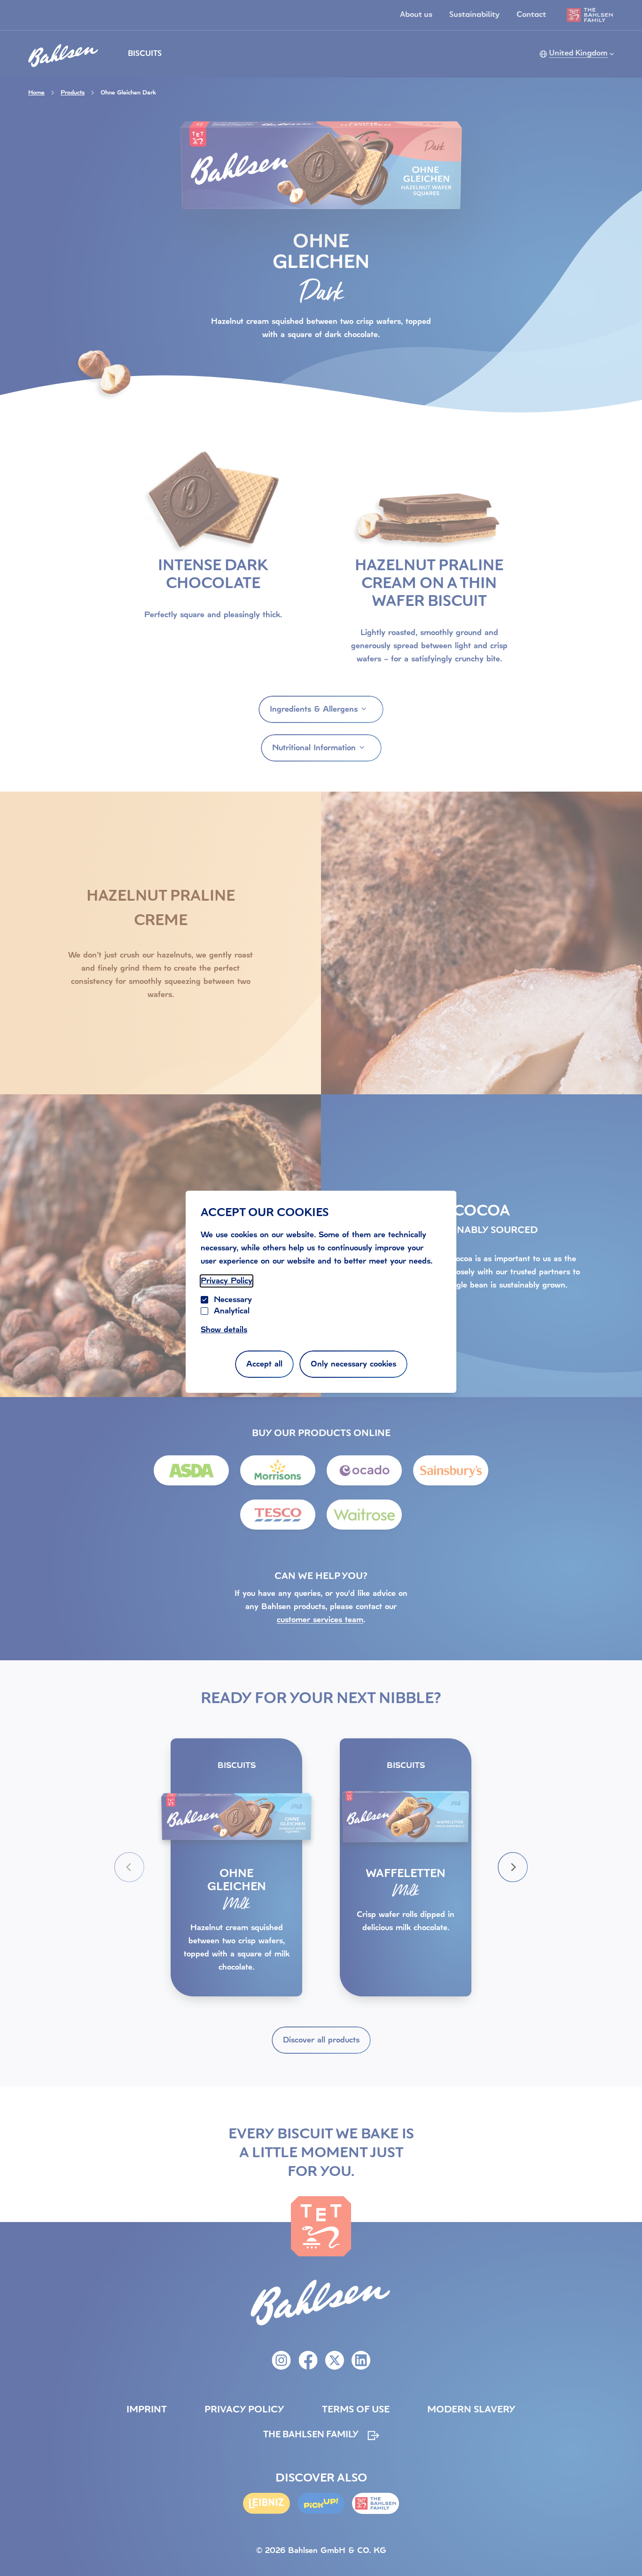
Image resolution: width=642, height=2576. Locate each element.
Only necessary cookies (353, 1364)
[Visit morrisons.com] (278, 1470)
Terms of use (356, 2410)
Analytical (232, 1311)
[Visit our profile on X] (335, 2360)
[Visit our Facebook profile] (308, 2360)
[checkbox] (204, 1311)
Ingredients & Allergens (314, 709)
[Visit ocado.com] (364, 1470)
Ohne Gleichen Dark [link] (128, 93)
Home (36, 93)
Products (73, 93)
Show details (224, 1330)
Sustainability (474, 15)
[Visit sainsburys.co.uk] (451, 1470)
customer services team (320, 1620)
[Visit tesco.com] (278, 1515)
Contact (531, 15)
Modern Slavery (471, 2410)
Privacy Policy (227, 1281)
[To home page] (63, 53)
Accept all (264, 1364)
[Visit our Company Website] (376, 2503)
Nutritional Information (314, 748)
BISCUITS (145, 54)
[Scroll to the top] (623, 2550)
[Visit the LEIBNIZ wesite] (266, 2503)
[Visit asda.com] (191, 1470)
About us (416, 15)
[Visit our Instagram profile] (281, 2360)
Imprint (147, 2410)
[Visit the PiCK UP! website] (321, 2503)
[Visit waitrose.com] (364, 1515)
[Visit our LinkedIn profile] (361, 2360)
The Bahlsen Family (311, 2435)
